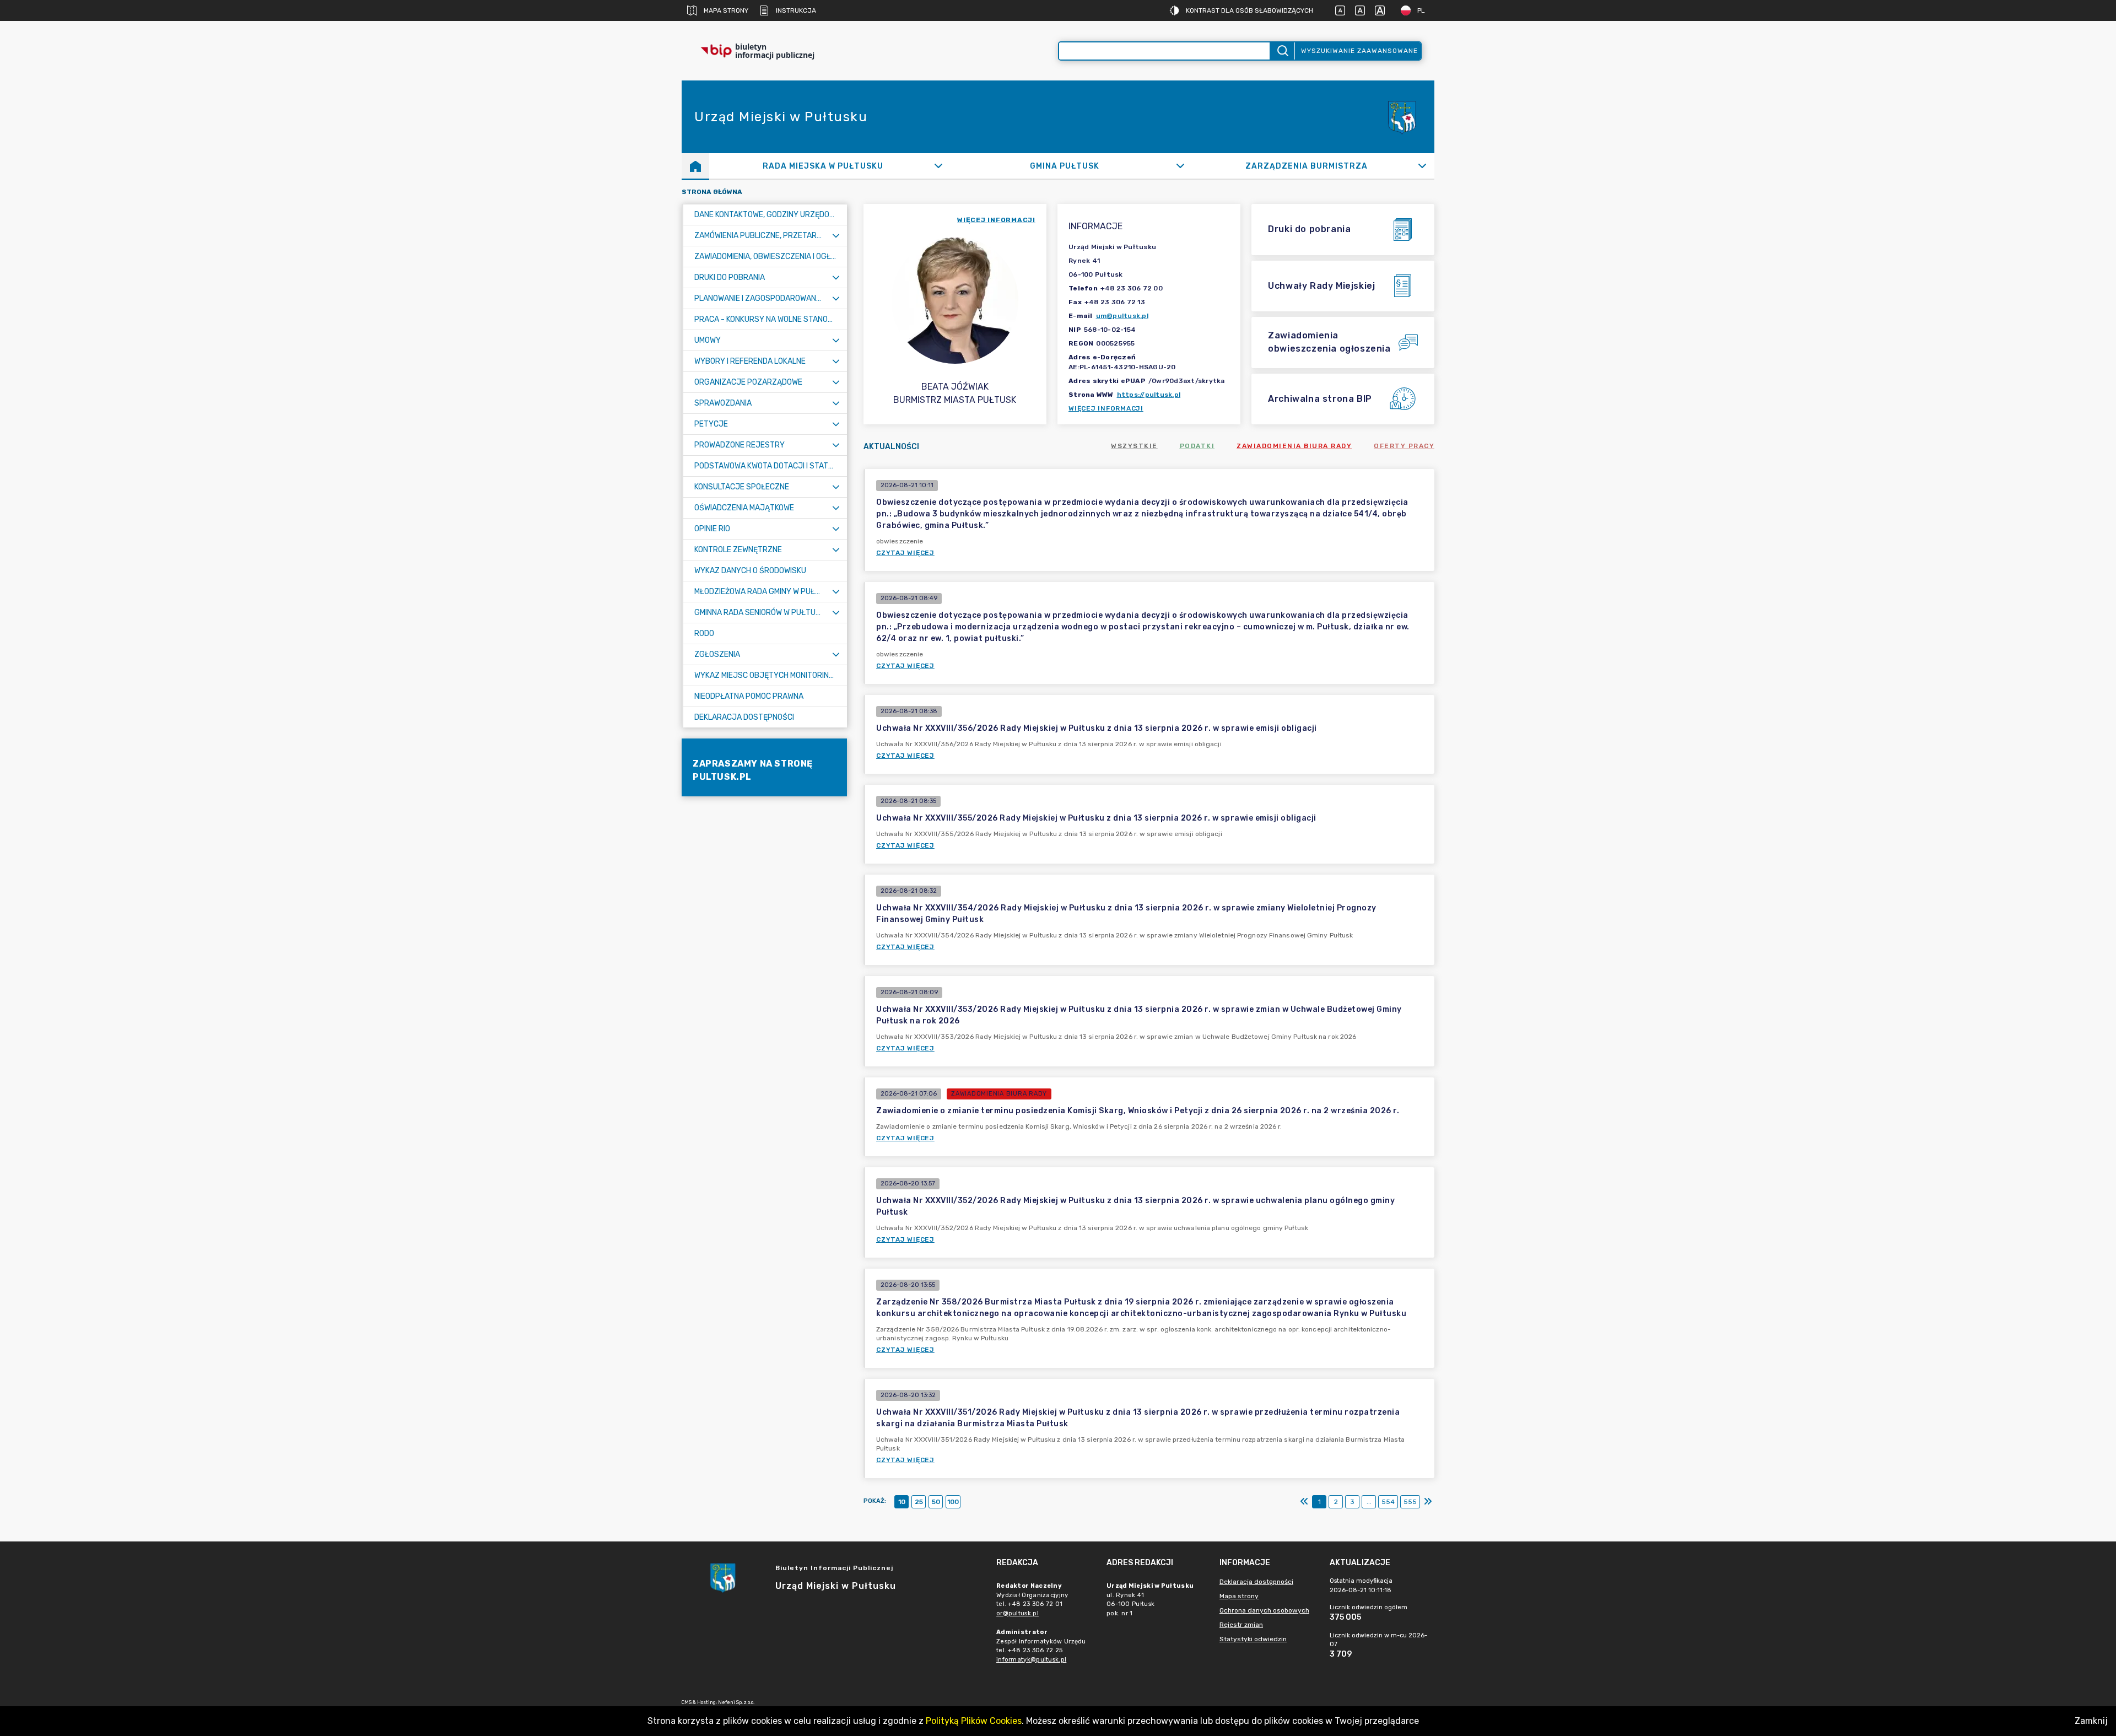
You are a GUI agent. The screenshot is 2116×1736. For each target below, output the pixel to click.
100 (953, 1502)
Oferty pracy (1404, 446)
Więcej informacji (1106, 408)
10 (902, 1502)
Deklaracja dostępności (1256, 1582)
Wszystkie (1134, 446)
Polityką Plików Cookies (974, 1721)
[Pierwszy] (1304, 1502)
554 (1388, 1502)
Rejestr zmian (1241, 1625)
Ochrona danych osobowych (1264, 1610)
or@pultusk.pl (1017, 1613)
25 (919, 1502)
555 (1410, 1502)
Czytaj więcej (905, 553)
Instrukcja (796, 10)
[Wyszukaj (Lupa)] (1282, 51)
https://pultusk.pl (1149, 395)
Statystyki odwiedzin (1253, 1639)
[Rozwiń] (939, 166)
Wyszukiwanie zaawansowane (1359, 51)
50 (936, 1502)
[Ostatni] (1428, 1502)
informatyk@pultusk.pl (1031, 1660)
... (1369, 1502)
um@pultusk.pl (1122, 316)
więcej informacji (996, 220)
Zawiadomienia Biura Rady (1294, 446)
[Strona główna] (695, 166)
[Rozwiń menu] (836, 236)
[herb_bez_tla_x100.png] (1401, 117)
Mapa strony (726, 10)
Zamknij (2091, 1721)
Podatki (1197, 446)
